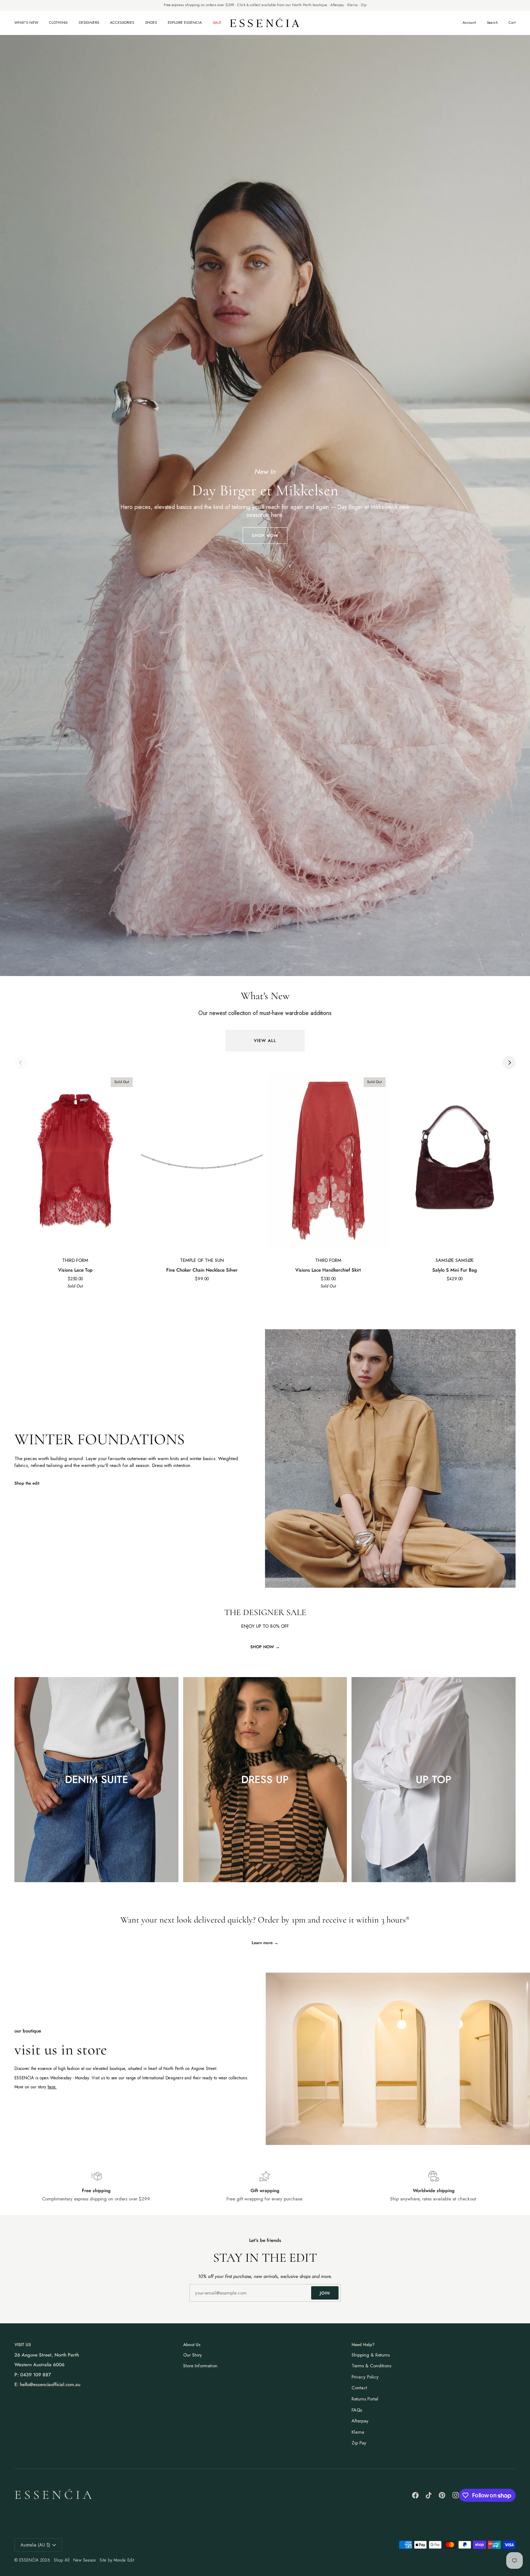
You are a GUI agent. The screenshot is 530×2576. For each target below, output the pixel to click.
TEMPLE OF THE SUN (202, 1260)
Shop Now (265, 535)
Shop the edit (27, 1483)
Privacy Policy (365, 2377)
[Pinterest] (442, 2495)
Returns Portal (365, 2399)
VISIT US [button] (23, 2344)
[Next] (509, 1063)
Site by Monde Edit (117, 2560)
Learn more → (265, 1943)
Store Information (200, 2366)
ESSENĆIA (29, 2560)
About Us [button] (192, 2344)
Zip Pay (359, 2443)
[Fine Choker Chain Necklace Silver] (202, 1161)
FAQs (357, 2410)
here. (52, 2087)
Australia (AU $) (35, 2545)
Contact (359, 2388)
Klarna (358, 2432)
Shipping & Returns (371, 2355)
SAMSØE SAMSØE (455, 1260)
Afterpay (360, 2421)
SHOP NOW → (265, 1647)
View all (265, 1040)
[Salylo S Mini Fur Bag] (455, 1161)
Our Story (193, 2355)
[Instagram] (456, 2495)
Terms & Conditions (371, 2366)
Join (325, 2293)
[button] (29, 23)
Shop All (62, 2560)
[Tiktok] (429, 2495)
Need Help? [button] (363, 2344)
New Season (85, 2560)
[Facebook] (415, 2495)
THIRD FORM (75, 1260)
